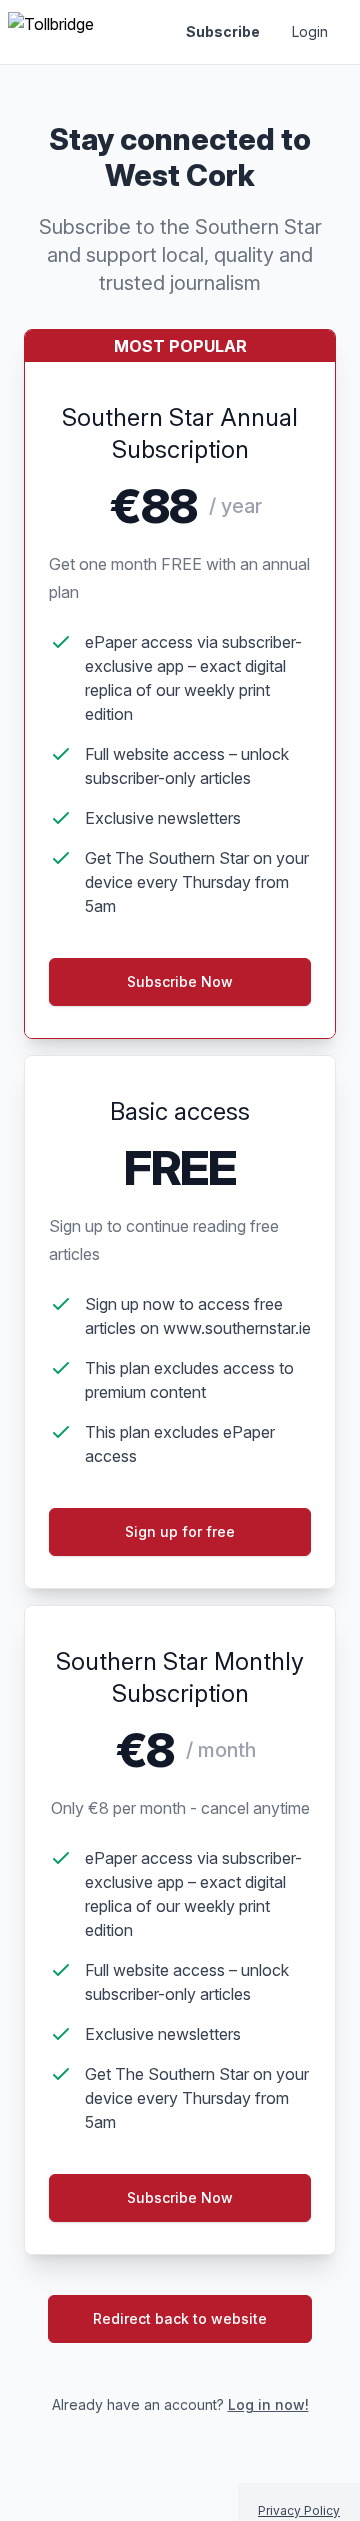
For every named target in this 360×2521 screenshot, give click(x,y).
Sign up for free (180, 1531)
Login (310, 31)
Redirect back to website (180, 2318)
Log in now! (268, 2404)
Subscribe (223, 31)
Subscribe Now (180, 2197)
